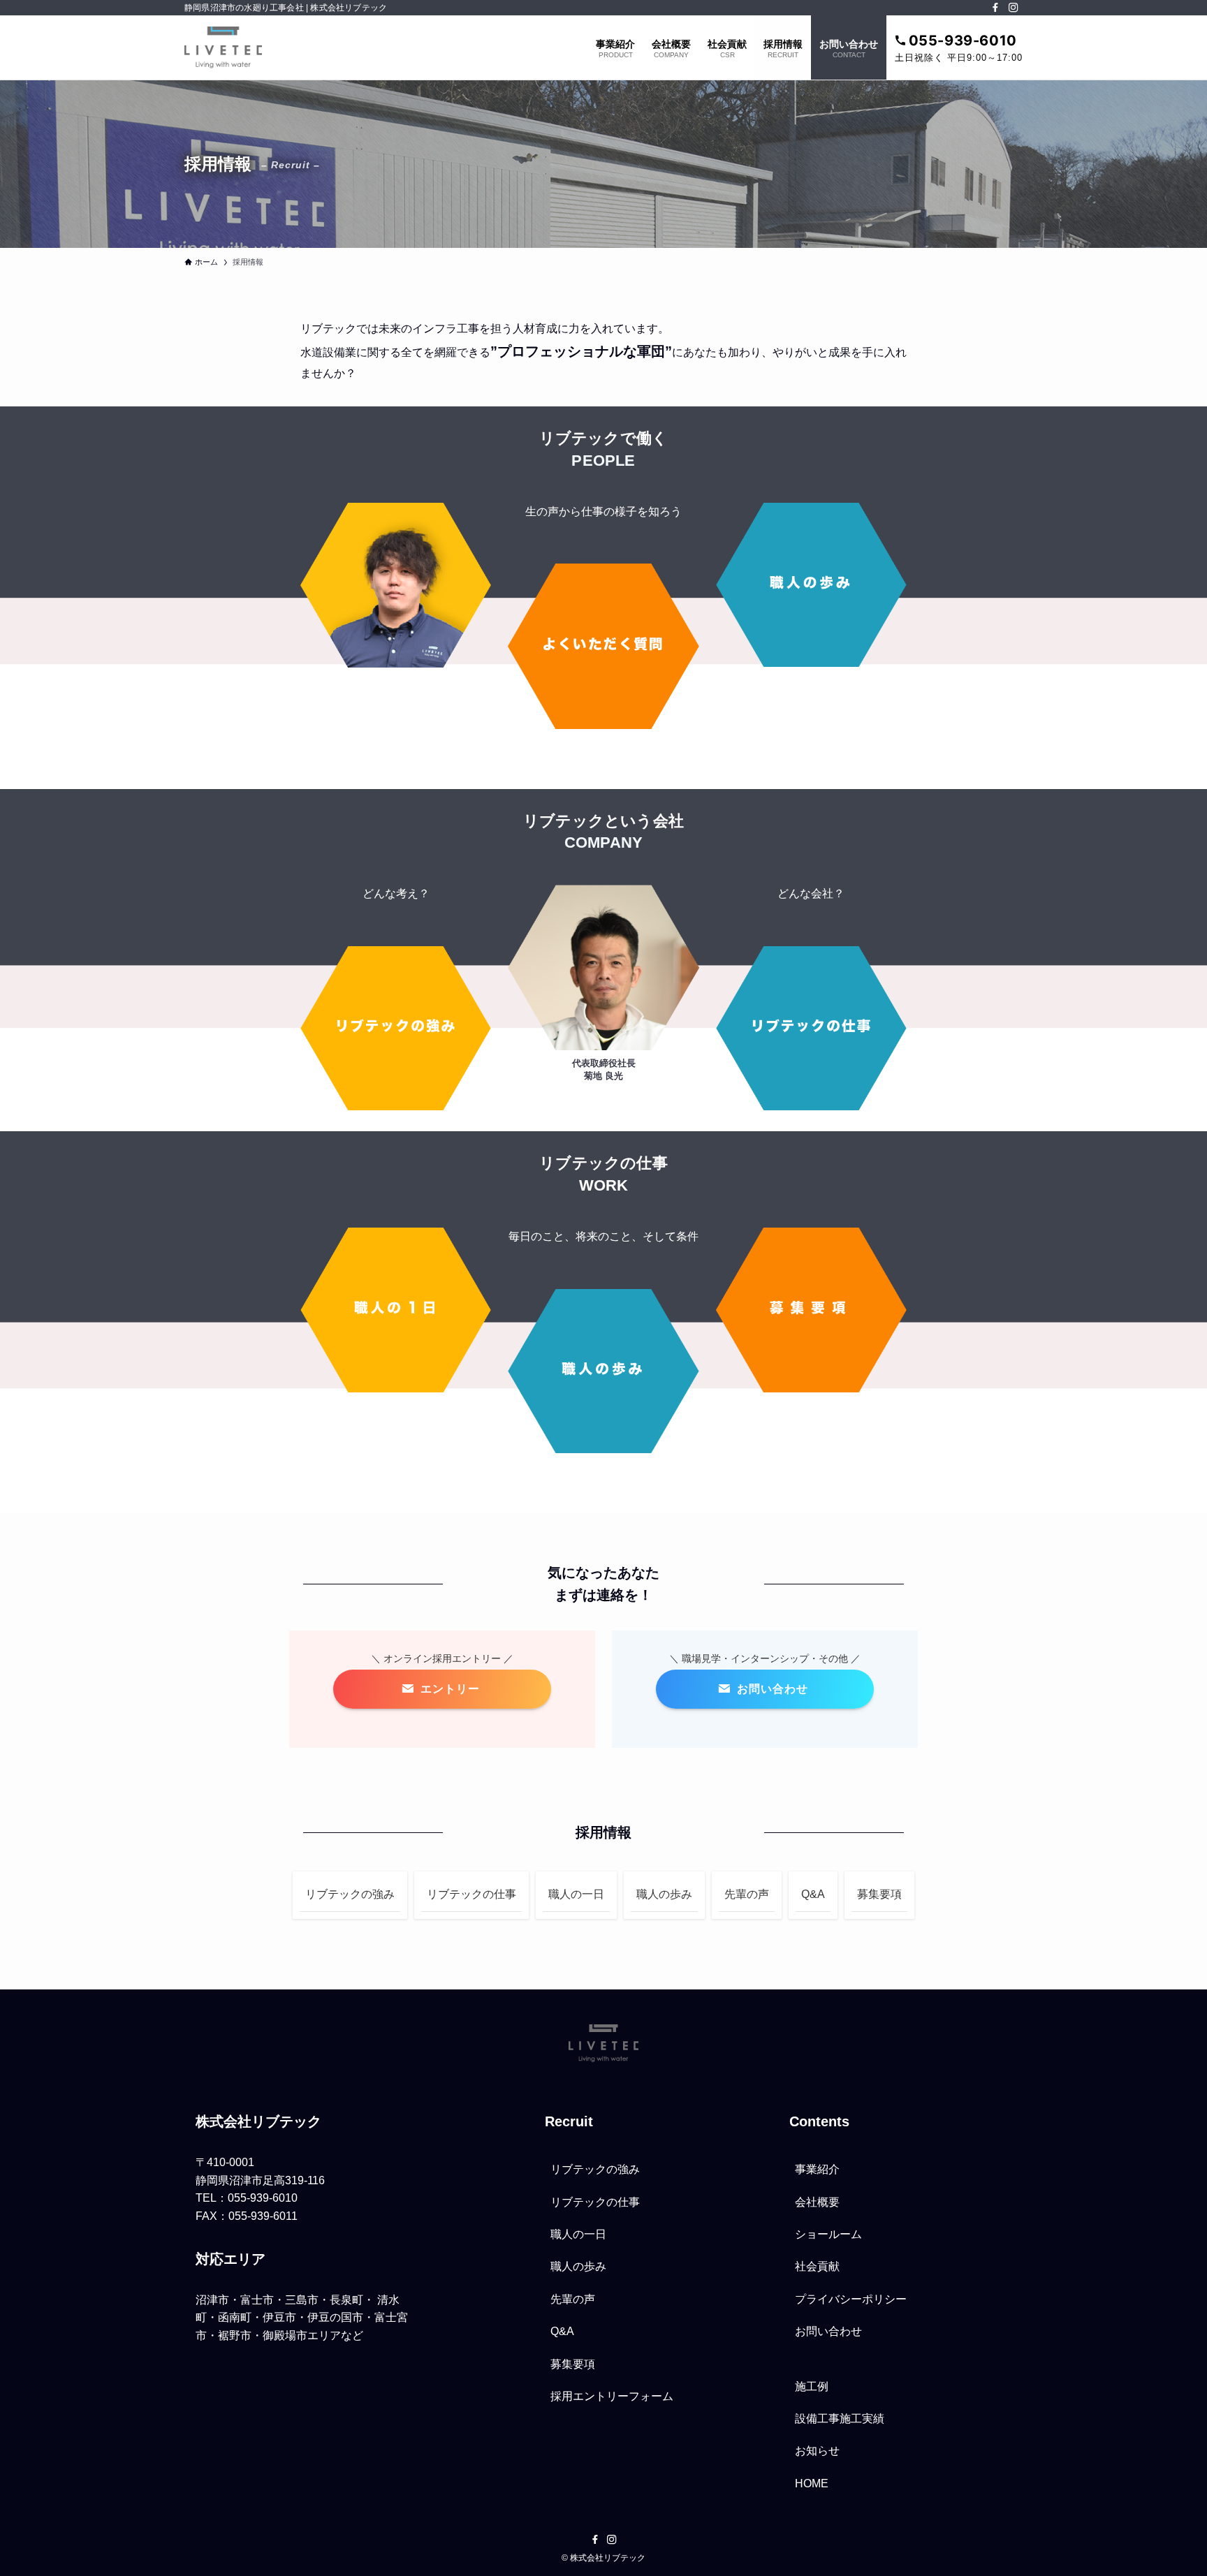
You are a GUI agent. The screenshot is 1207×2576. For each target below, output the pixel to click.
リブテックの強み (350, 1894)
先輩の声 (747, 1894)
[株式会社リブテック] (223, 47)
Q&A (813, 1894)
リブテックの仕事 (471, 1894)
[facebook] (995, 8)
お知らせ (817, 2451)
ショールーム (828, 2234)
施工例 (812, 2386)
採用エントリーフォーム (612, 2396)
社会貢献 (817, 2266)
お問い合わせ (828, 2331)
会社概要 (817, 2202)
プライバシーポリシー (851, 2299)
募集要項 (879, 1894)
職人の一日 (576, 1894)
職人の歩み (664, 1894)
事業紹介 (817, 2169)
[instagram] (1014, 8)
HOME (812, 2483)
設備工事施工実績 (840, 2419)
